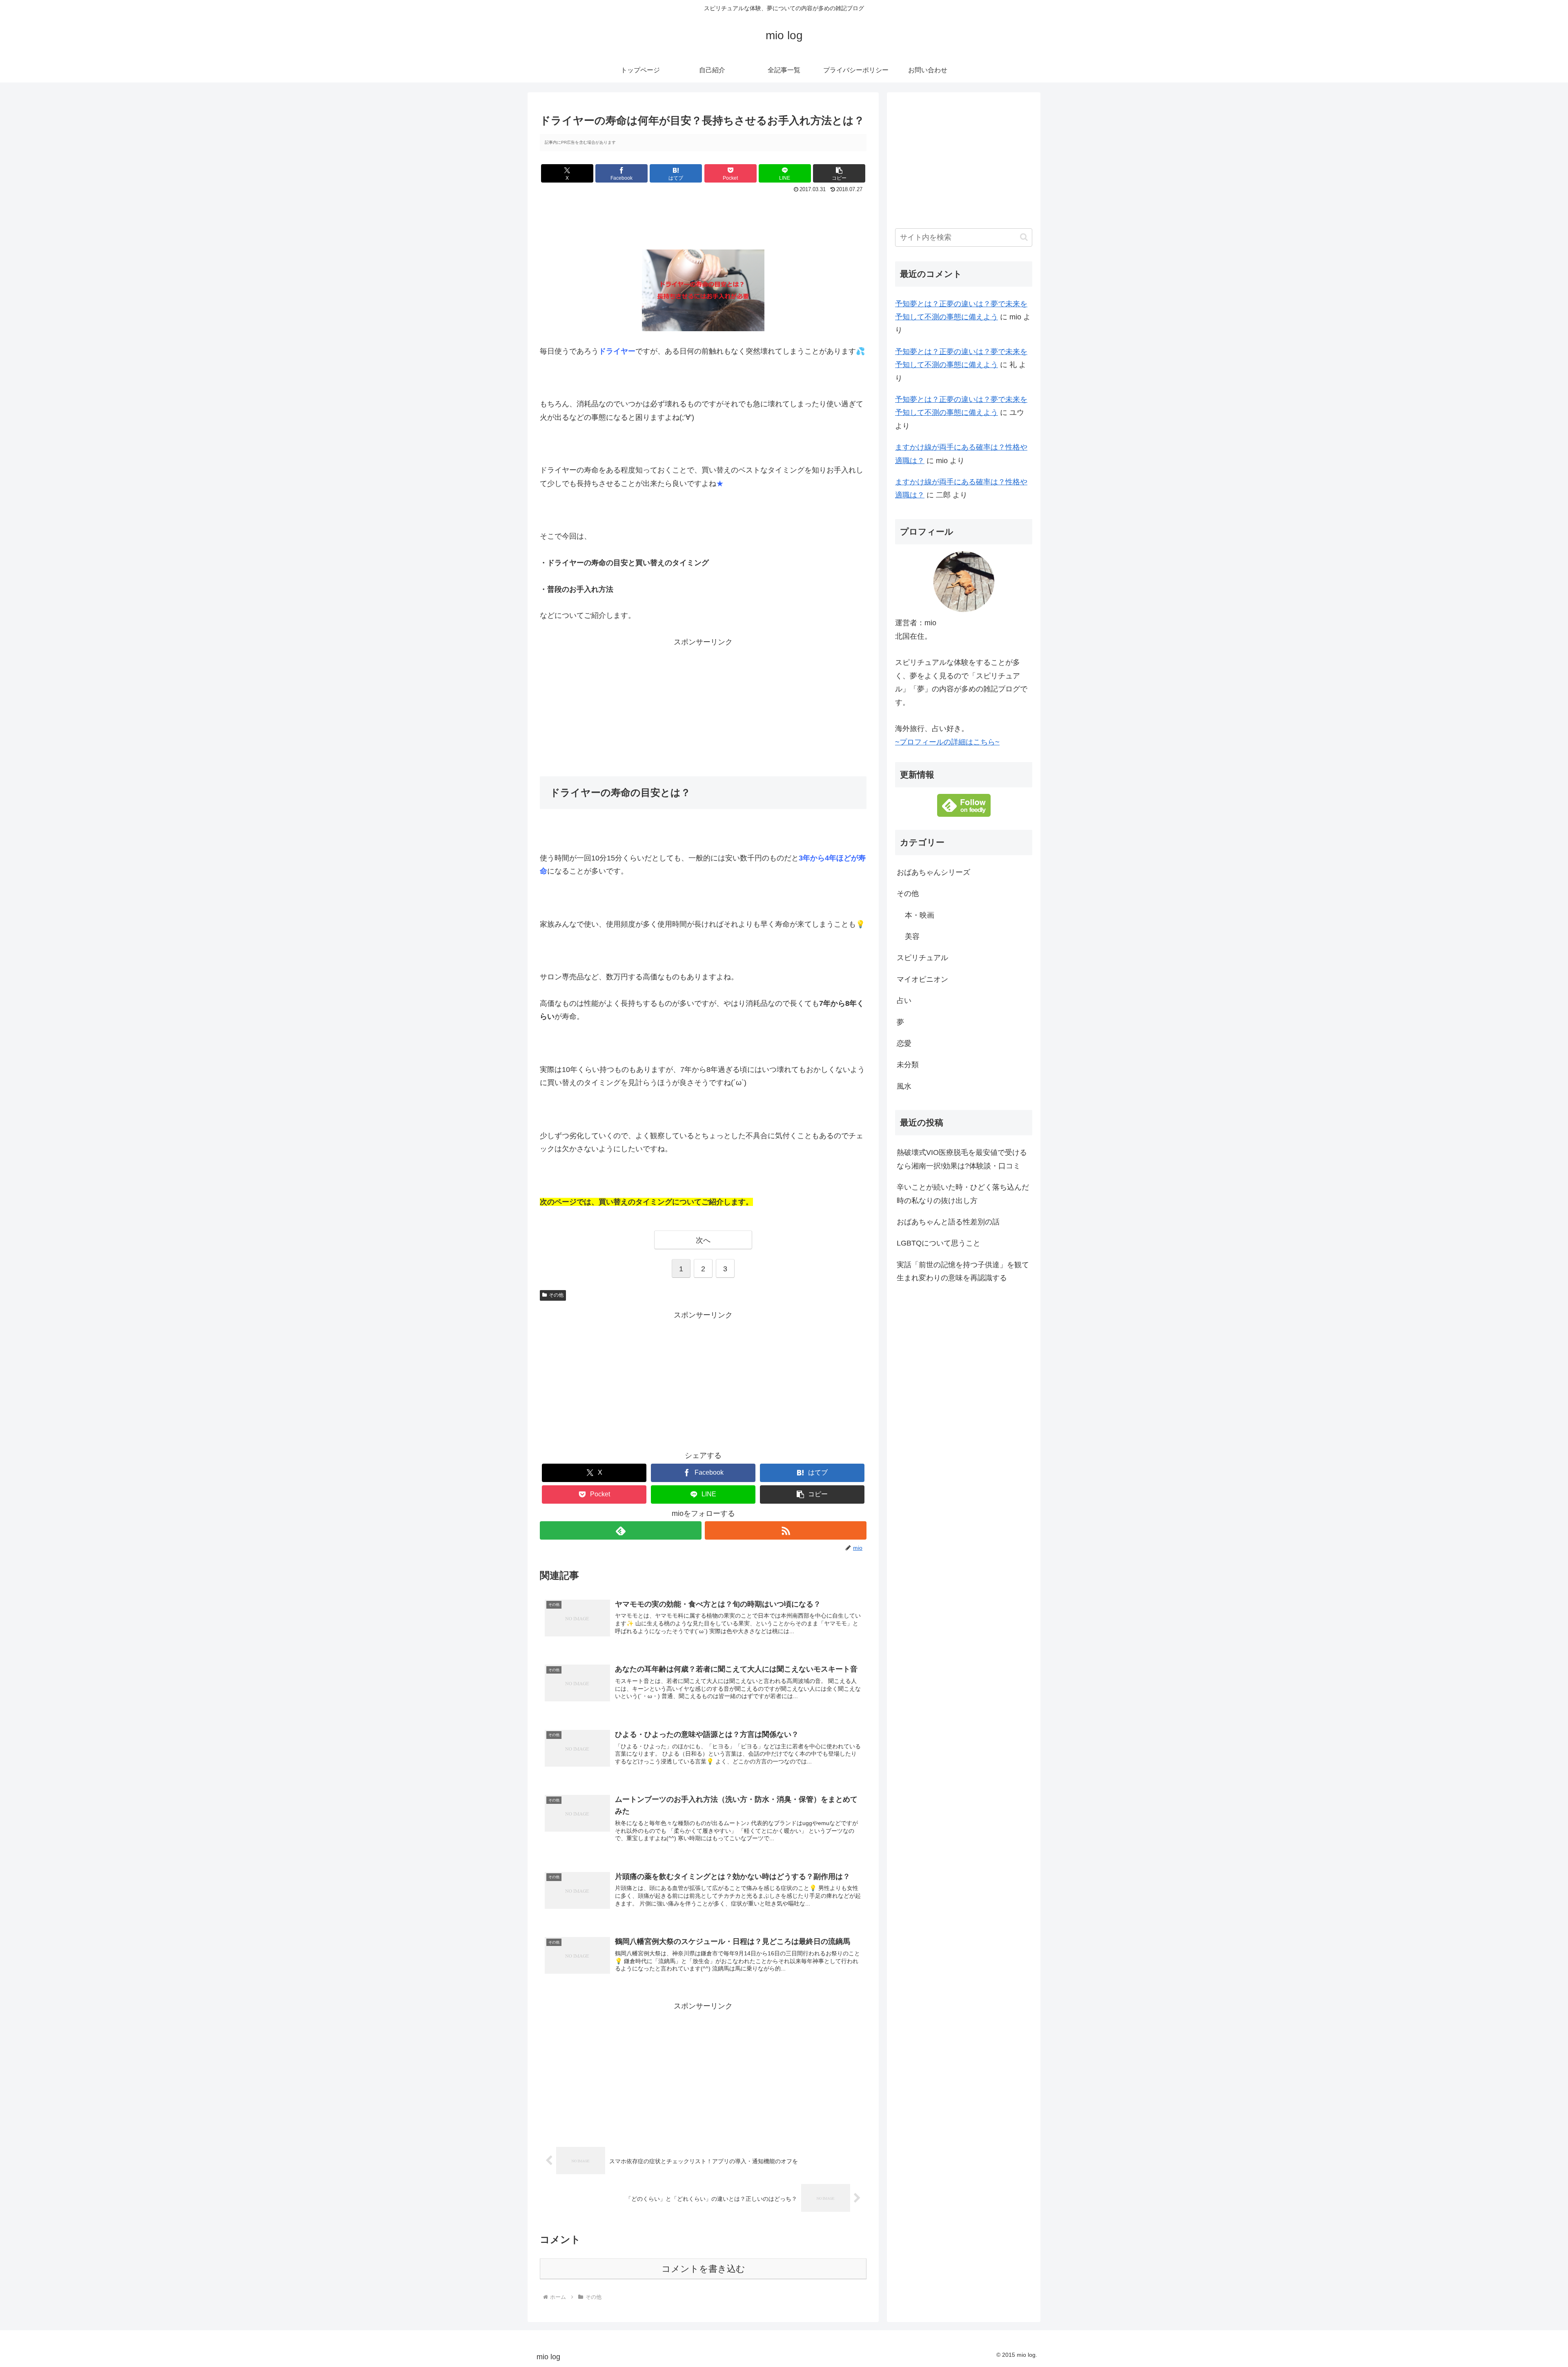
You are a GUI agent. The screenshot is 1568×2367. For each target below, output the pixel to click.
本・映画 (920, 915)
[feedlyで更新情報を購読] (621, 1530)
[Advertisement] (703, 218)
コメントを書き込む (703, 2269)
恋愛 (904, 1043)
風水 (904, 1086)
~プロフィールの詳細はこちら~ (947, 742)
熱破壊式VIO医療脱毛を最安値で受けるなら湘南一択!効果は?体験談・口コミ (962, 1159)
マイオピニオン (922, 979)
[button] (839, 173)
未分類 (908, 1065)
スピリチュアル (922, 958)
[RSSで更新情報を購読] (786, 1530)
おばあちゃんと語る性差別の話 (948, 1222)
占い (904, 1001)
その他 (556, 1295)
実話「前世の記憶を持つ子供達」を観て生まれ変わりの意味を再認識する (963, 1271)
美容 (912, 936)
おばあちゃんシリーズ (933, 872)
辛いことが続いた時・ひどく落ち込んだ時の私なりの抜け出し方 (963, 1194)
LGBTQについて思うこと (939, 1243)
